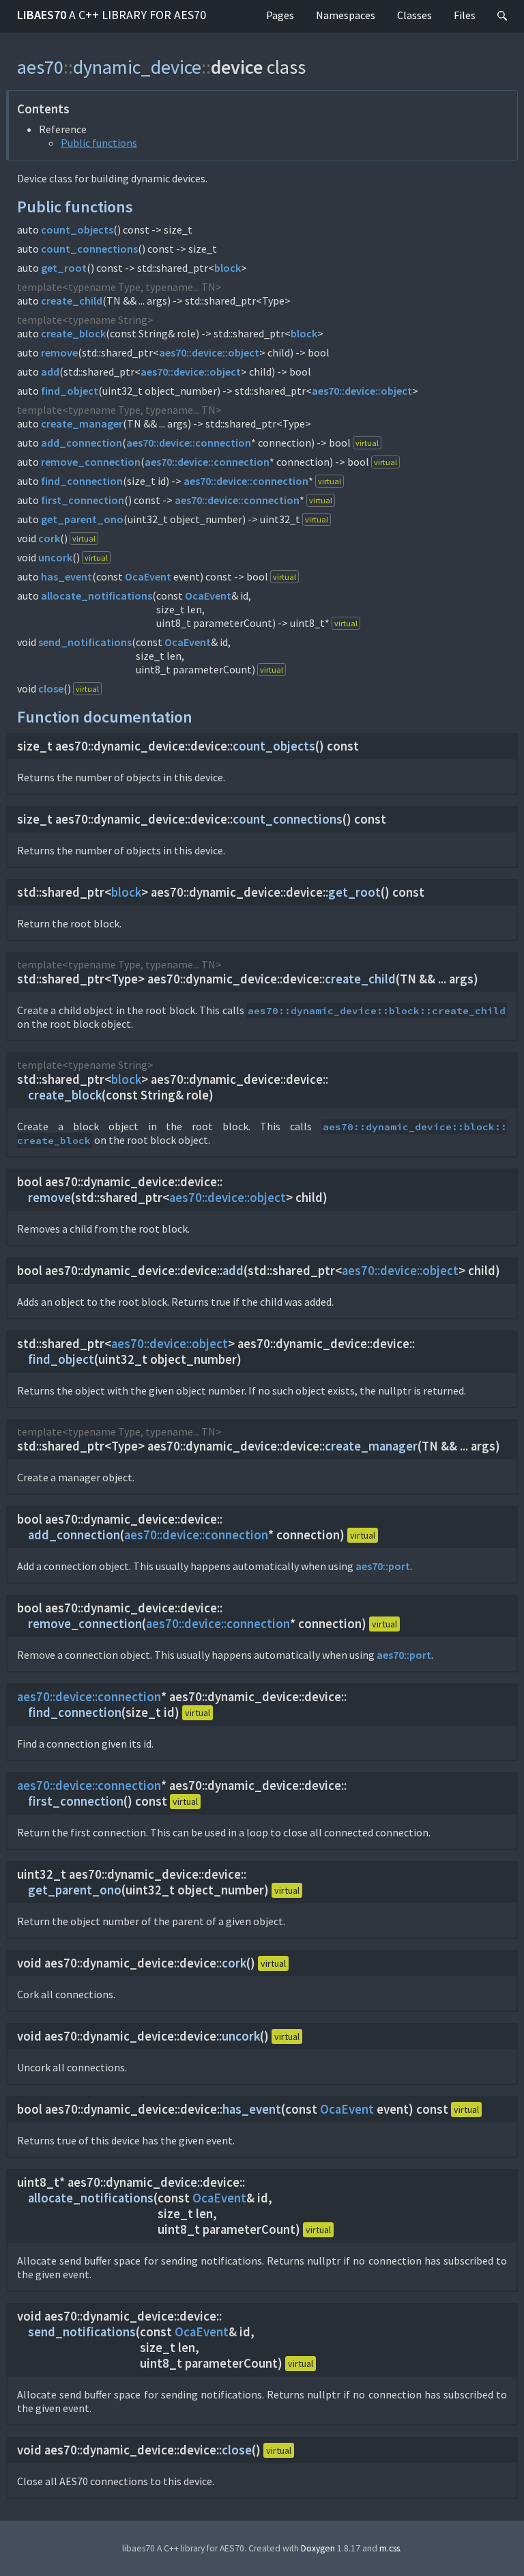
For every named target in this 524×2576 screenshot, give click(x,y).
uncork (55, 557)
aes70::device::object (209, 352)
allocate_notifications (97, 596)
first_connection (83, 500)
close (51, 688)
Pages (280, 15)
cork (49, 538)
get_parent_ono (82, 519)
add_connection (82, 443)
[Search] (502, 16)
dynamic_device (137, 67)
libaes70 (112, 15)
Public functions (99, 143)
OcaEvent (148, 576)
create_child (72, 300)
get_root (64, 268)
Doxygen (318, 2548)
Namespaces (346, 15)
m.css (390, 2548)
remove (59, 352)
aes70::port (383, 1566)
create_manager (82, 423)
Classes (414, 15)
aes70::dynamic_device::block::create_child (377, 1011)
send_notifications (85, 642)
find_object (70, 391)
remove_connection (91, 462)
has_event (67, 576)
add (50, 372)
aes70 (40, 67)
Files (465, 15)
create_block (73, 333)
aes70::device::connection (189, 443)
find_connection (82, 481)
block (228, 268)
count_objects (77, 229)
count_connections (89, 249)
